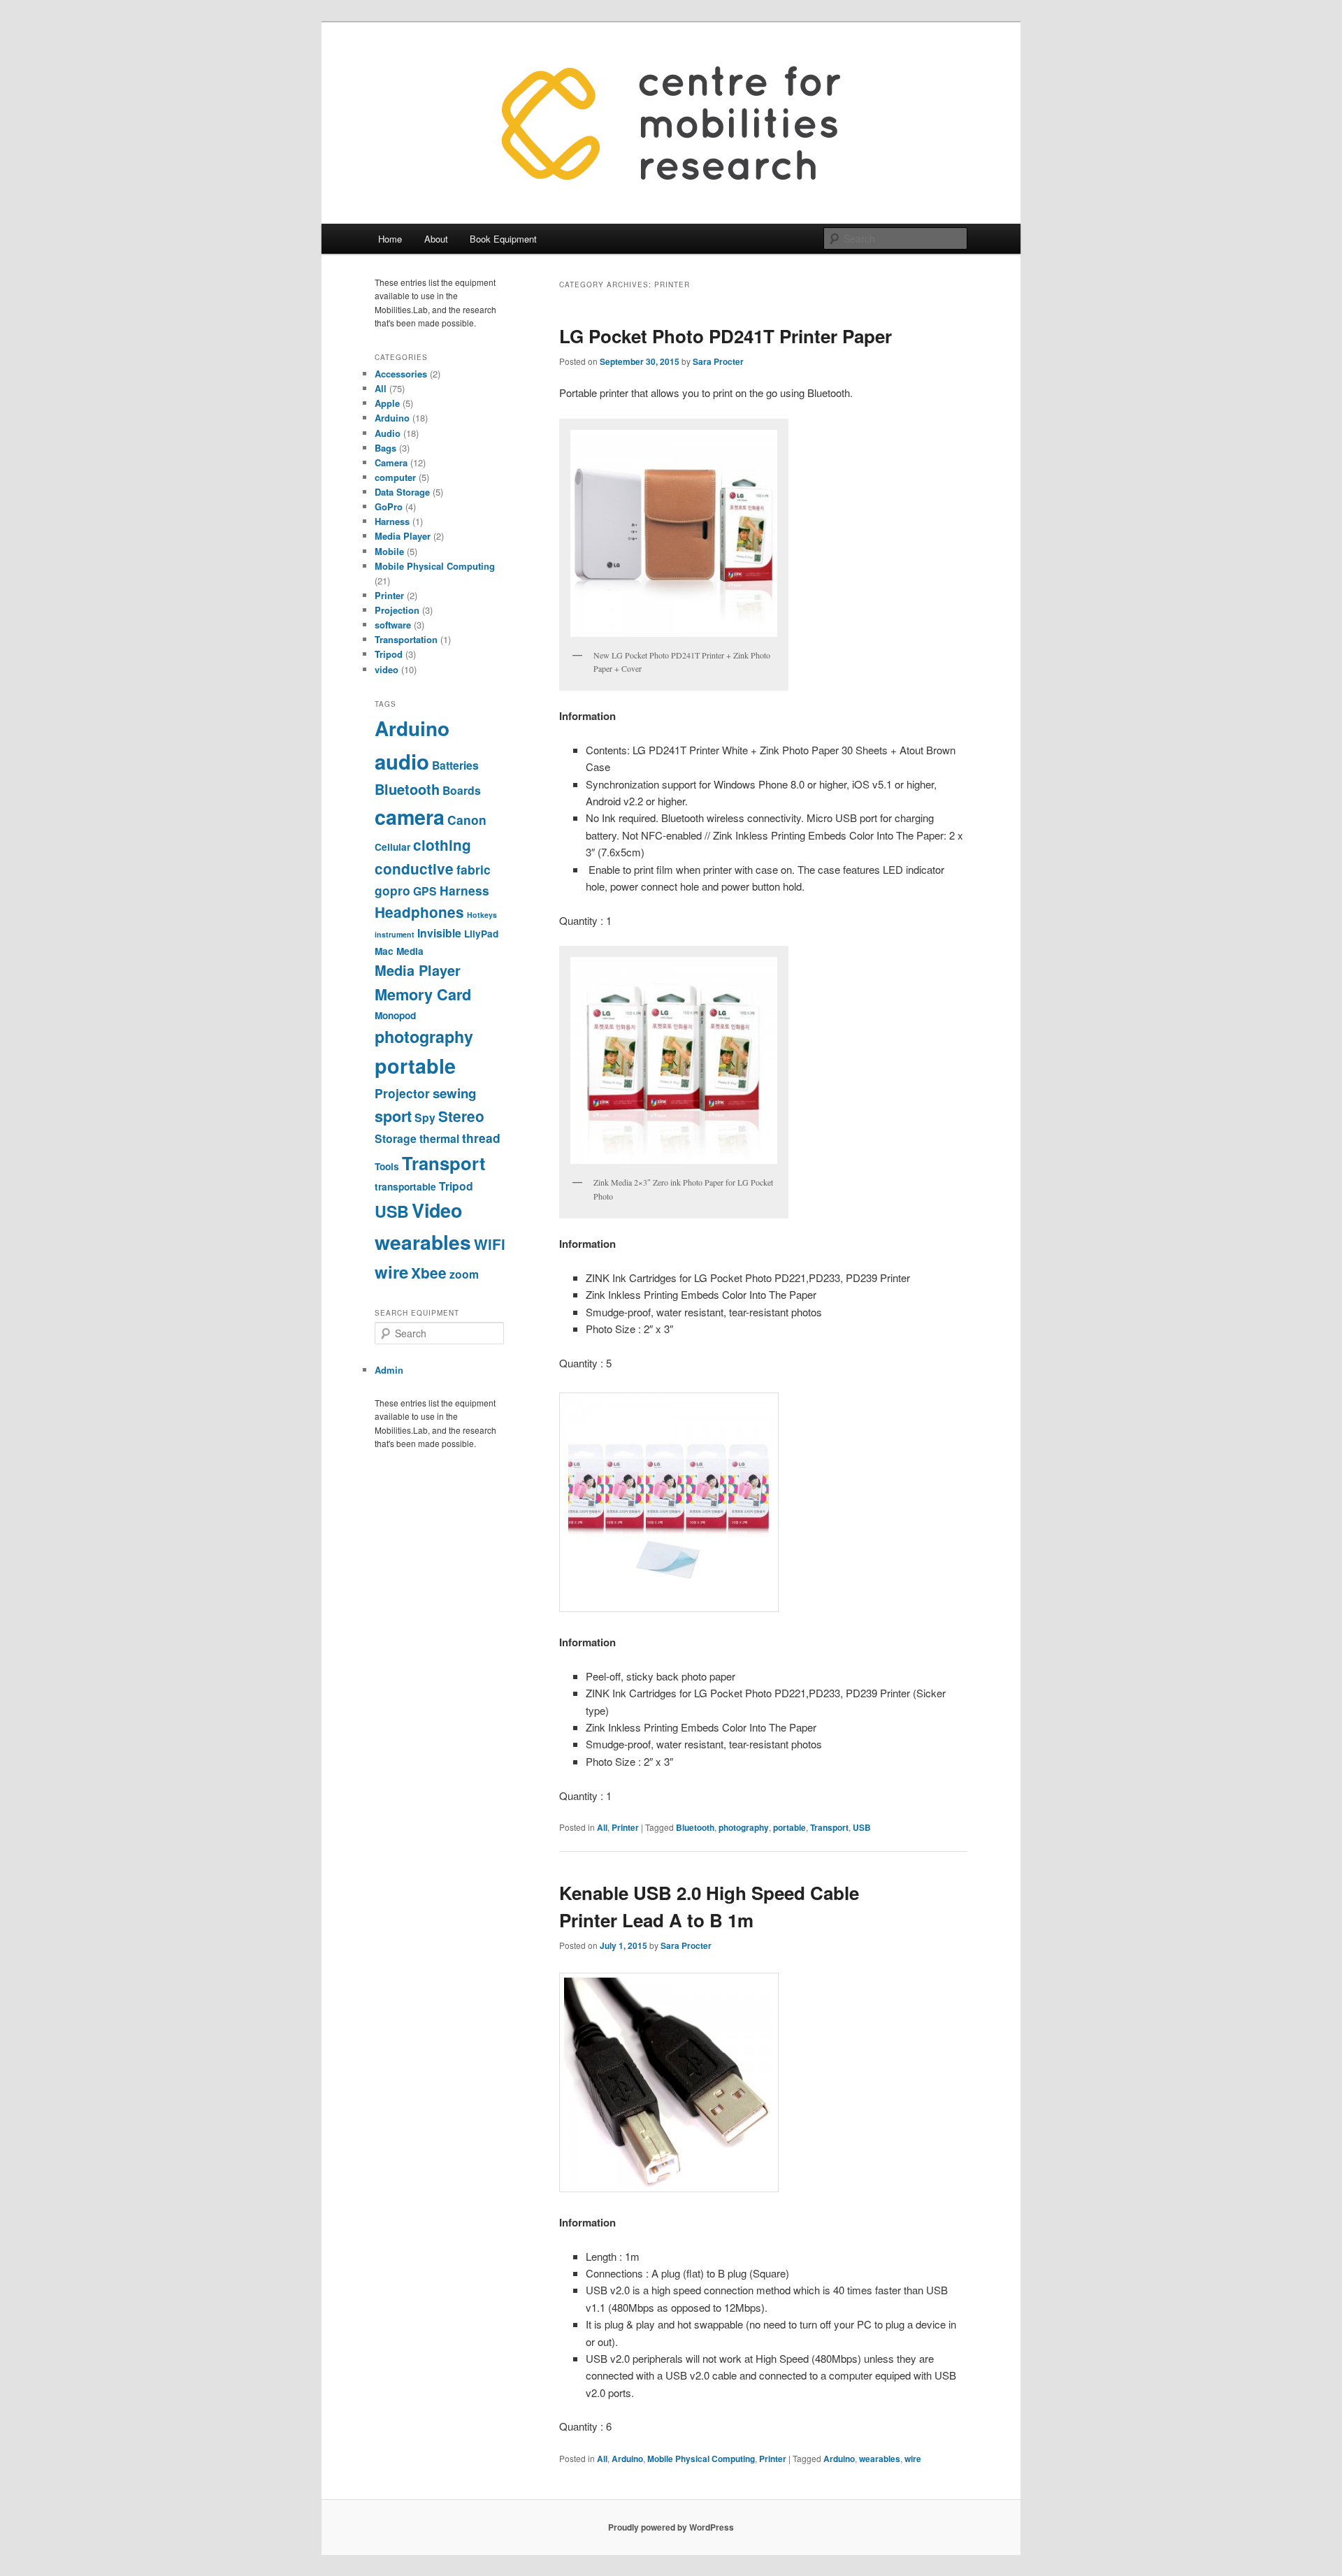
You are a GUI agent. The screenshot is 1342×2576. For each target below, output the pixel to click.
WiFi (490, 1244)
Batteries (455, 765)
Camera (391, 462)
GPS (425, 891)
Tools (387, 1166)
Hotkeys (482, 915)
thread (481, 1138)
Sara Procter (718, 361)
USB (862, 1827)
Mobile (389, 551)
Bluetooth (695, 1827)
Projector (402, 1093)
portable (789, 1827)
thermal (439, 1138)
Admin (389, 1370)
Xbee (429, 1273)
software (393, 625)
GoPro (389, 506)
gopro (392, 890)
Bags (385, 448)
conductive (414, 869)
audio (402, 761)
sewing (454, 1093)
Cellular (392, 847)
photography (744, 1827)
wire (913, 2459)
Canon (467, 820)
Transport (829, 1827)
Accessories (401, 374)
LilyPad (481, 934)
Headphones (419, 912)
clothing (442, 845)
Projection (397, 610)
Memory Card (423, 994)
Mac (384, 951)
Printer (625, 1827)
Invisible (439, 933)
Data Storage (402, 492)
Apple (387, 403)
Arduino (627, 2459)
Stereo (461, 1116)
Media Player (403, 536)
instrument (395, 934)
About (436, 239)
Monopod (395, 1015)
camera (410, 817)
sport (393, 1116)
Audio (388, 433)
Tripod (389, 654)
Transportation (406, 639)
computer (395, 477)
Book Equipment (503, 239)
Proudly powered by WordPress (671, 2527)
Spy (425, 1117)
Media (410, 951)
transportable (405, 1187)
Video (437, 1210)
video (387, 669)
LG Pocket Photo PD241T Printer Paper (726, 336)
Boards (462, 790)
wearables (880, 2459)
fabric (474, 869)
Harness (392, 521)
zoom (464, 1274)
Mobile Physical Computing (701, 2459)
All (602, 1827)
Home (390, 239)
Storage (396, 1138)
